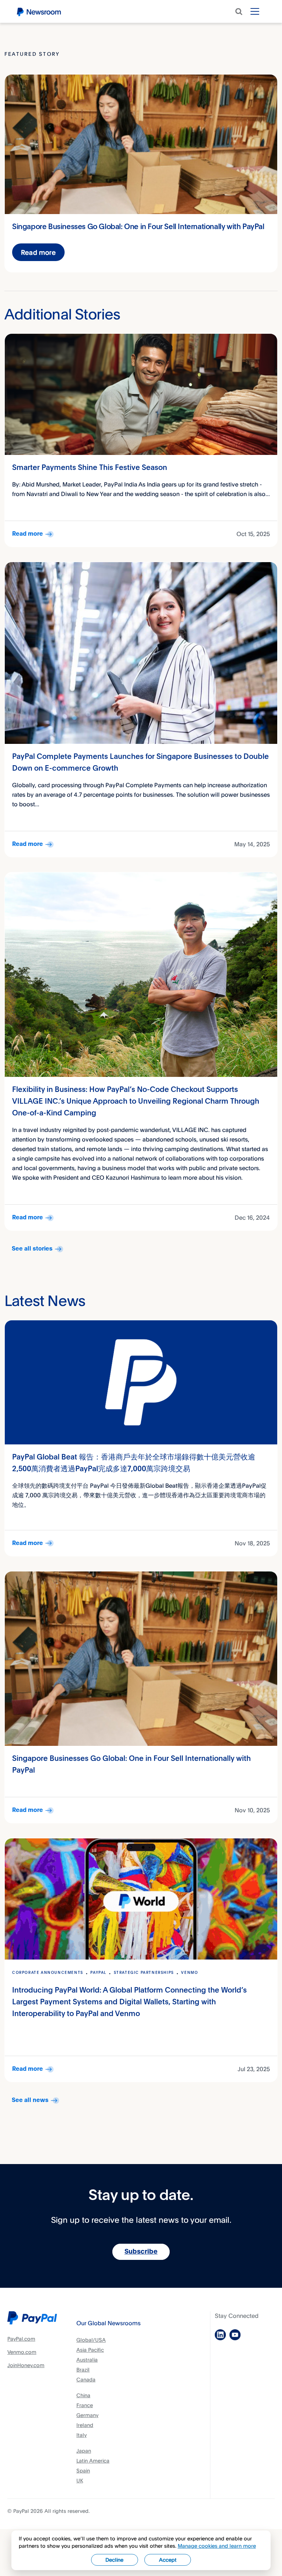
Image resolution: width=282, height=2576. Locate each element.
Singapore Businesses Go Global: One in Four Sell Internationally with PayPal (138, 227)
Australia (87, 2360)
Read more (38, 252)
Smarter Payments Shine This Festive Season (90, 468)
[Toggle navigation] (255, 11)
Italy (82, 2435)
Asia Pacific (90, 2350)
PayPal (98, 1973)
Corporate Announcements (48, 1973)
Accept (168, 2560)
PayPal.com (21, 2339)
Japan (84, 2451)
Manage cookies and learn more (217, 2546)
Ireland (85, 2425)
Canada (86, 2379)
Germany (87, 2415)
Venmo (189, 1973)
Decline (114, 2560)
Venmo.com (22, 2352)
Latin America (93, 2461)
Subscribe (141, 2252)
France (85, 2405)
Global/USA (91, 2340)
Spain (83, 2470)
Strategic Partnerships (144, 1973)
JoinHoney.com (26, 2365)
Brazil (83, 2369)
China (83, 2395)
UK (80, 2480)
